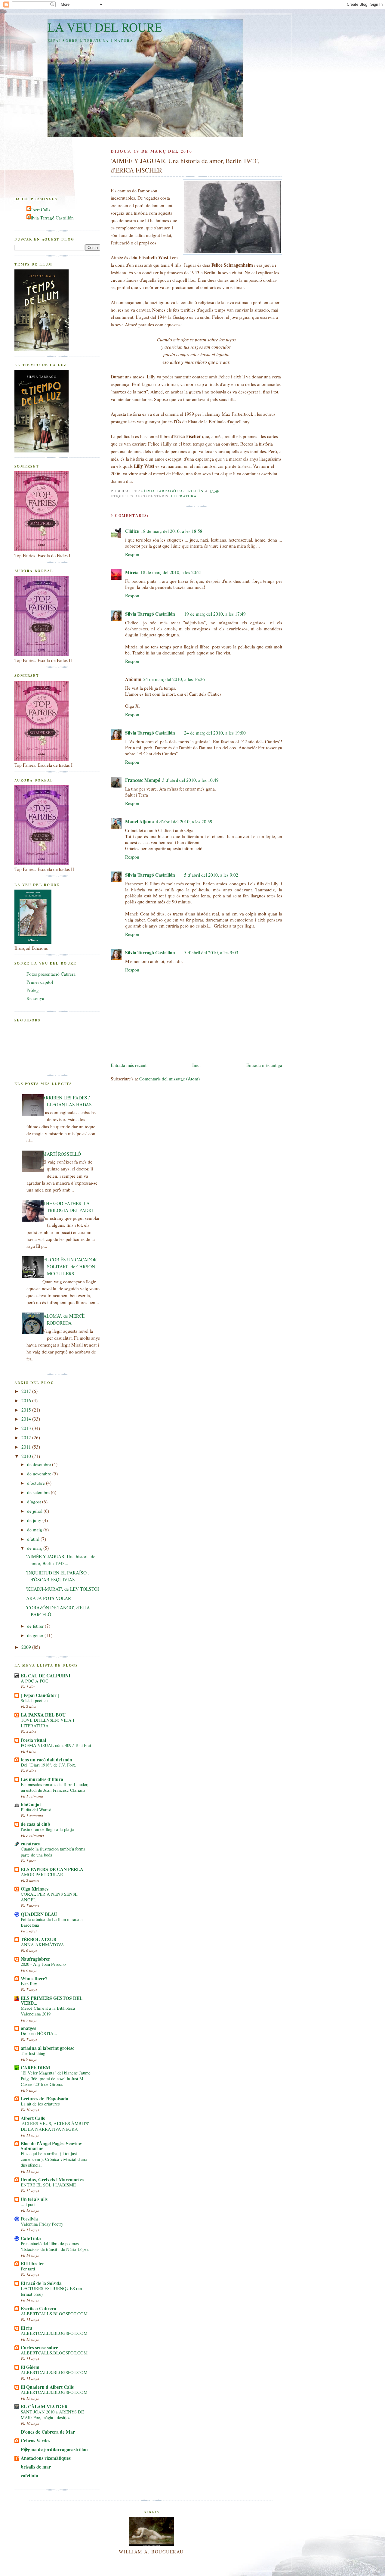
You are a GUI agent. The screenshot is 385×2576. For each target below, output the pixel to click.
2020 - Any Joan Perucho (43, 1964)
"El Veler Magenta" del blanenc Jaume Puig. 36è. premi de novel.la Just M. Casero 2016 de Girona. (56, 2079)
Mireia (132, 572)
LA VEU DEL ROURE (105, 27)
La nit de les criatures (40, 2104)
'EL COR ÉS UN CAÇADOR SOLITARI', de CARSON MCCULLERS (70, 1266)
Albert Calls (39, 210)
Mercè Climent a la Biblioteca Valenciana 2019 (48, 2011)
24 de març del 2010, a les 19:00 (215, 733)
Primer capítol (40, 982)
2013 (27, 1428)
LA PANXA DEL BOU (43, 1715)
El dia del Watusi (36, 1810)
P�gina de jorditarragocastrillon (54, 2449)
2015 (27, 1410)
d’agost (35, 1502)
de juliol (35, 1511)
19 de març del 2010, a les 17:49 (215, 614)
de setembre (39, 1492)
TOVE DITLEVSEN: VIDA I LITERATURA (48, 1723)
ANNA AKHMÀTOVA (42, 1945)
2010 (27, 1456)
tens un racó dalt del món (46, 1760)
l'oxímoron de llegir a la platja (47, 1829)
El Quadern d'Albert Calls (47, 2387)
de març (35, 1548)
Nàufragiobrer (35, 1959)
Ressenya (35, 998)
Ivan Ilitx (29, 1984)
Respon (132, 554)
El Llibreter (32, 2264)
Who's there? (34, 1978)
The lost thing (33, 2053)
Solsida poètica (34, 1700)
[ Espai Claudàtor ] (40, 1695)
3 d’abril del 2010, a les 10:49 (190, 780)
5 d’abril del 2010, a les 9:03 (211, 952)
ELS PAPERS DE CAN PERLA (52, 1869)
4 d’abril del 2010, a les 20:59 (184, 822)
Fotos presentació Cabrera (51, 974)
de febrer (36, 1626)
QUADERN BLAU (39, 1914)
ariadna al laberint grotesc (48, 2048)
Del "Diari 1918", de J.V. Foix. (48, 1765)
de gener (36, 1635)
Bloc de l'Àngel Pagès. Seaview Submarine (51, 2146)
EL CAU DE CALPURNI (46, 1676)
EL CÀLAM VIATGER (44, 2407)
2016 (27, 1400)
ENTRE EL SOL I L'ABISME (48, 2185)
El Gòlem (30, 2367)
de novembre (40, 1474)
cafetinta (29, 2475)
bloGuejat (31, 1804)
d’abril (34, 1539)
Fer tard (28, 2269)
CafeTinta (31, 2238)
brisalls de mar (36, 2467)
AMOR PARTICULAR (42, 1874)
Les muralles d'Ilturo (42, 1779)
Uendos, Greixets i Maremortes (52, 2180)
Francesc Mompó (143, 780)
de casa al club (35, 1824)
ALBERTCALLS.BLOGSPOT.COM (54, 2314)
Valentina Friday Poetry (42, 2224)
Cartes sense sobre (39, 2348)
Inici (196, 1065)
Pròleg (33, 990)
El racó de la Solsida (41, 2283)
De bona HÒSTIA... (39, 2033)
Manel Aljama (140, 822)
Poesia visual (33, 1740)
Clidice (132, 531)
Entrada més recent (129, 1065)
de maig (35, 1530)
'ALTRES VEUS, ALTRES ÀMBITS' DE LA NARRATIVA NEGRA (55, 2126)
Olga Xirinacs (35, 1889)
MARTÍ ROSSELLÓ (62, 1154)
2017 (27, 1391)
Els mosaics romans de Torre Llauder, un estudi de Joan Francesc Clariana (55, 1787)
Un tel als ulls (34, 2199)
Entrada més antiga (264, 1065)
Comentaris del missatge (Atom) (169, 1079)
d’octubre (37, 1483)
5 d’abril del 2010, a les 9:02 (211, 875)
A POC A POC (35, 1681)
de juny (35, 1520)
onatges (28, 2028)
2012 (27, 1437)
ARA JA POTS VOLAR (49, 1598)
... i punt (28, 2204)
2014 (27, 1419)
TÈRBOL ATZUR (39, 1939)
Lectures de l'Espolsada (45, 2099)
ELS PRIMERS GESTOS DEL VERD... (52, 2000)
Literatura (184, 496)
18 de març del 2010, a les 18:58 (172, 531)
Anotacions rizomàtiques (46, 2458)
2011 (27, 1447)
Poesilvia (29, 2219)
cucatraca (31, 1844)
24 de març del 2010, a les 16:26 (174, 679)
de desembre (40, 1464)
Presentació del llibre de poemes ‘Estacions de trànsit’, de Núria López (55, 2246)
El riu (26, 2328)
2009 (27, 1647)
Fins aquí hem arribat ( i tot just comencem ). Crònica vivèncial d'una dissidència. (54, 2159)
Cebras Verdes (35, 2441)
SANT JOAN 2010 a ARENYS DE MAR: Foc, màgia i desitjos (52, 2415)
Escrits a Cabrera (38, 2308)
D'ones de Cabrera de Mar (48, 2432)
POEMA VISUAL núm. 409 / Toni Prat (56, 1745)
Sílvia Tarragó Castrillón (150, 614)
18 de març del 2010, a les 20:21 (171, 572)
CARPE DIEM (35, 2068)
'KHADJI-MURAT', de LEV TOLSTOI (63, 1589)
